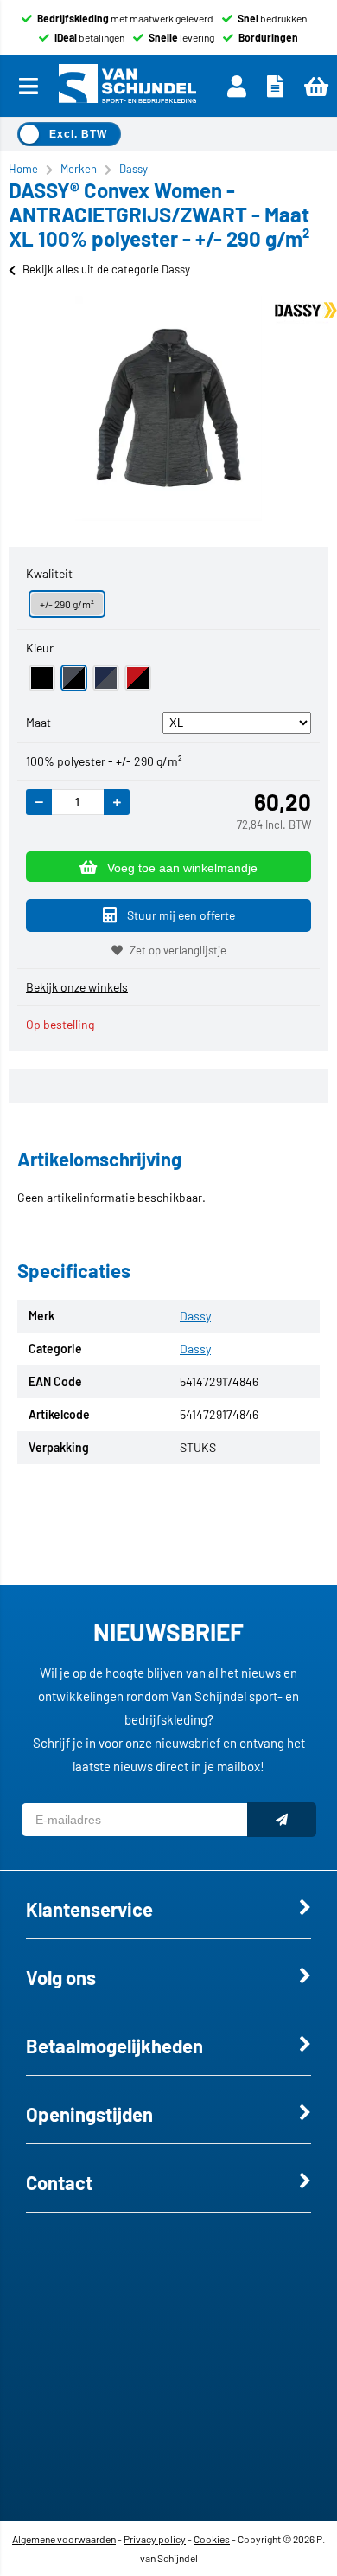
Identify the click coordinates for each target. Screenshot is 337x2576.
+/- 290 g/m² (67, 604)
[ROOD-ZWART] (138, 678)
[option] (168, 408)
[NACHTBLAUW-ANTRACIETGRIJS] (106, 678)
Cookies (212, 2539)
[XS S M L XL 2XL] (237, 722)
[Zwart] (42, 678)
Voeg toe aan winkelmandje (182, 868)
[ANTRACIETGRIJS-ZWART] (74, 678)
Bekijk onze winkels (77, 987)
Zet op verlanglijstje (178, 950)
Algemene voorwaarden (64, 2539)
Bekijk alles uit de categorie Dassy (106, 269)
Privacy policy (155, 2539)
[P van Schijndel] (127, 86)
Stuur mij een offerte (181, 915)
